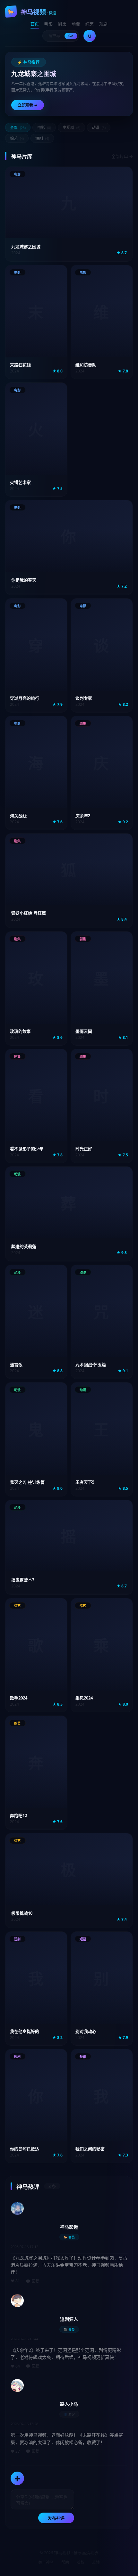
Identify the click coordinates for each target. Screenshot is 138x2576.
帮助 (65, 2562)
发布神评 (56, 2518)
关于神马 (46, 2562)
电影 (48, 24)
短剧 (103, 24)
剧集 (62, 24)
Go (71, 36)
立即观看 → (28, 105)
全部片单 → (122, 156)
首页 (35, 24)
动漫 (76, 24)
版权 (81, 2562)
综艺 (90, 24)
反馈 (96, 2562)
